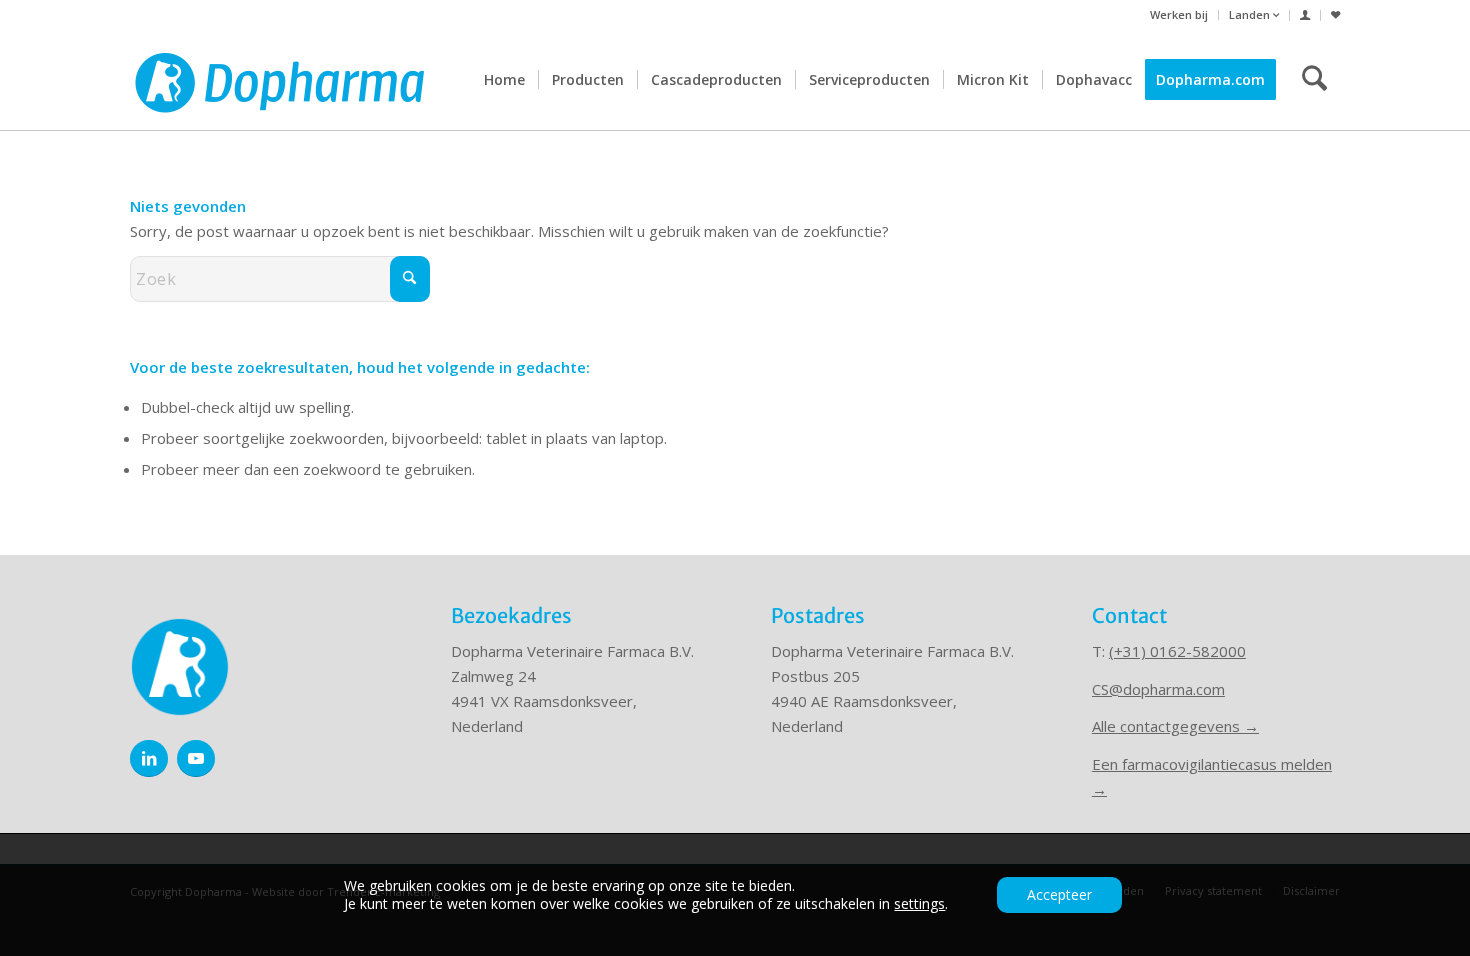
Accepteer (1059, 894)
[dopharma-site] (280, 80)
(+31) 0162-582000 (1177, 651)
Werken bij (1179, 14)
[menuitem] (1179, 15)
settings (919, 904)
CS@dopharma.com (1158, 689)
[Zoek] (1314, 80)
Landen (1251, 14)
